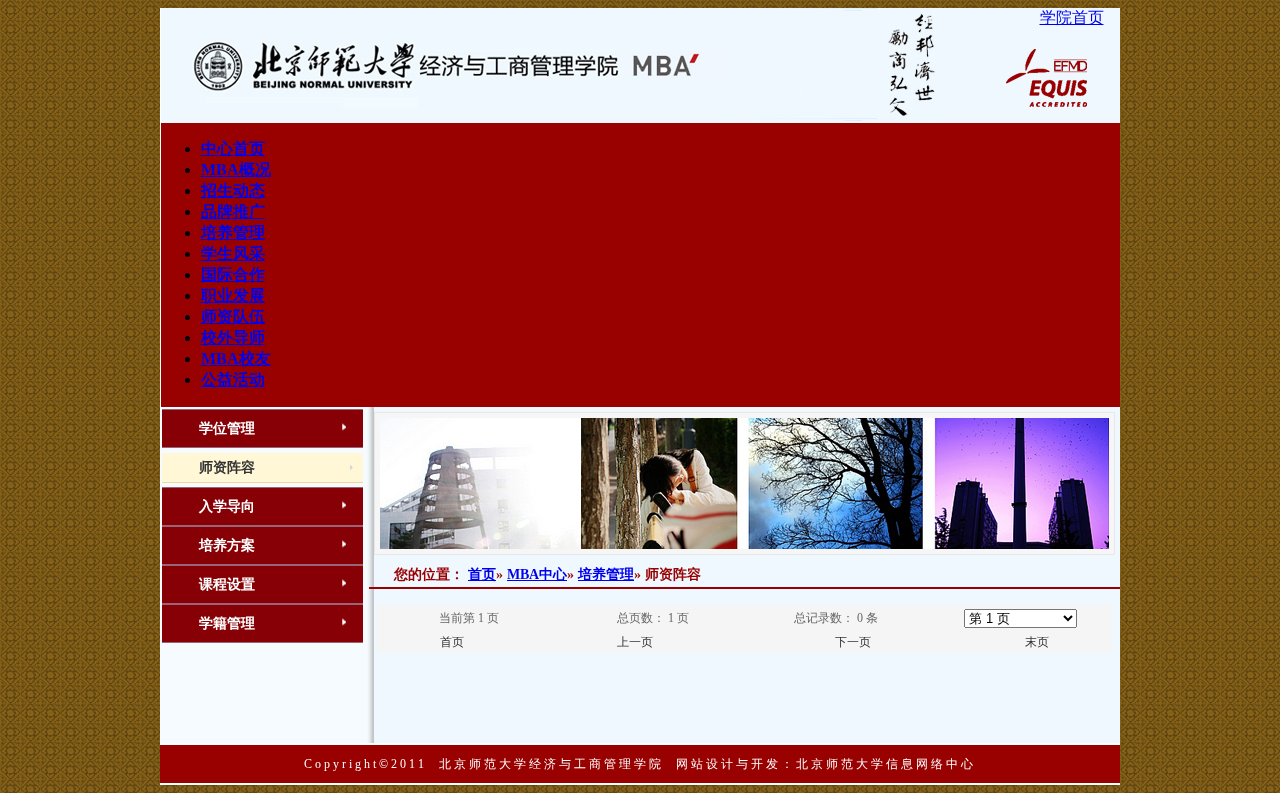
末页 (1037, 642)
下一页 (853, 642)
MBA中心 (537, 574)
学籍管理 (227, 623)
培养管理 (606, 574)
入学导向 (227, 506)
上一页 (635, 642)
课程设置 (227, 584)
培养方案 (227, 545)
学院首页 (1072, 17)
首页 (482, 574)
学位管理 (227, 428)
